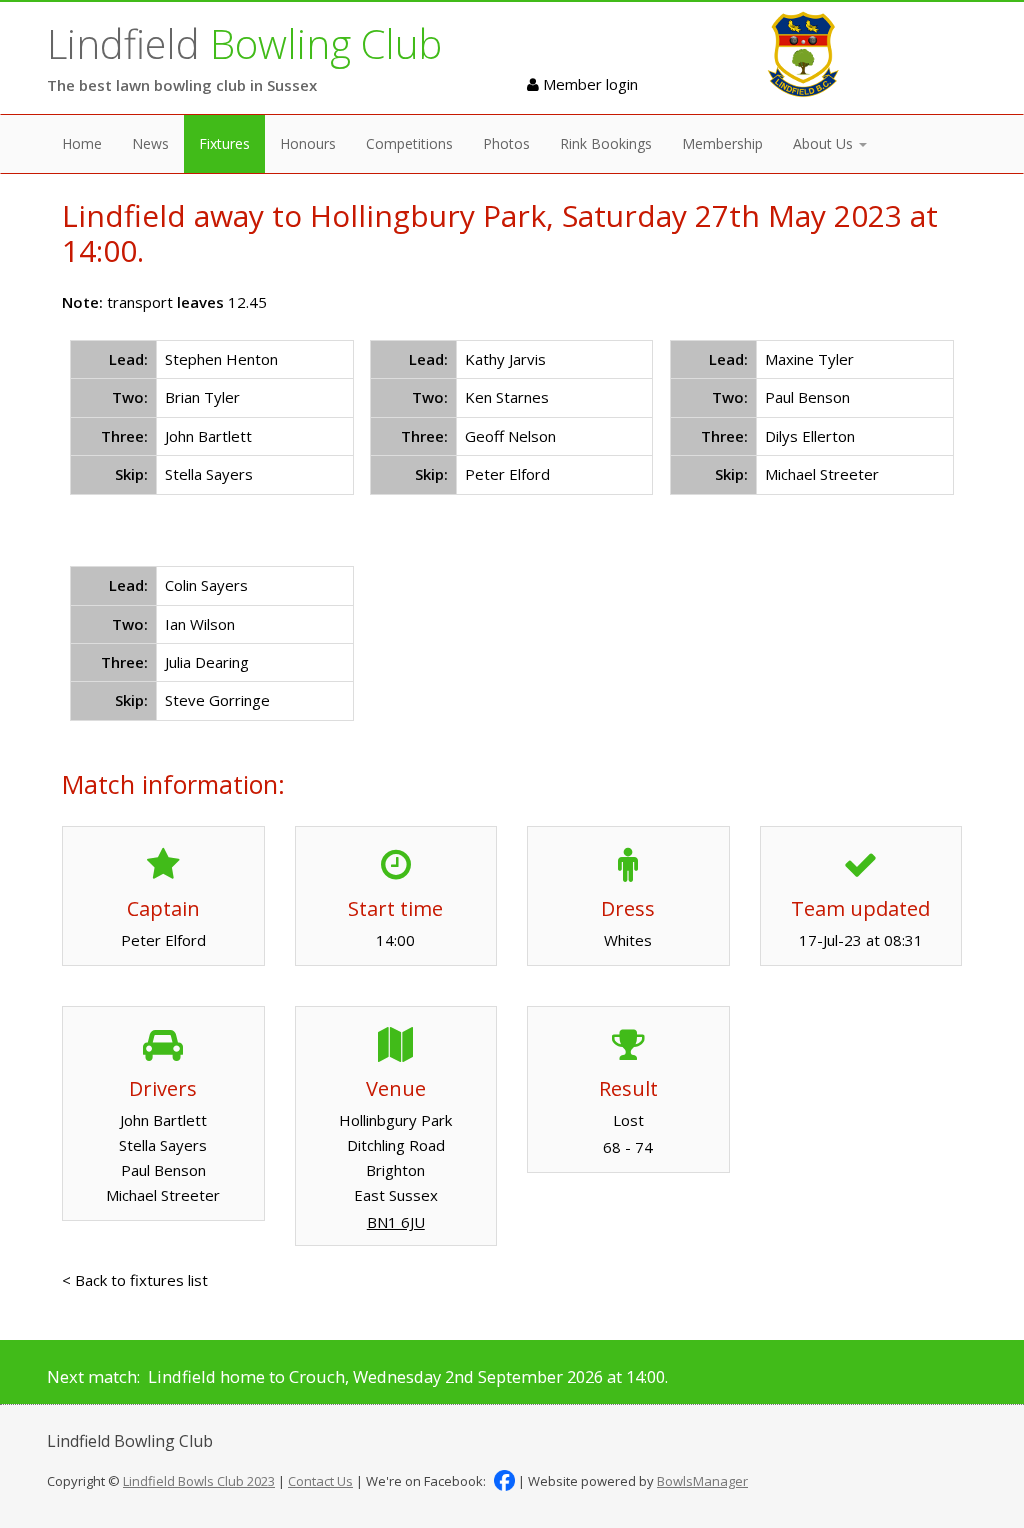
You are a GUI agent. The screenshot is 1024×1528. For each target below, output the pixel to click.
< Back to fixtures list (135, 1280)
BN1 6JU (396, 1222)
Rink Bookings (606, 143)
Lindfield (244, 43)
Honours (308, 143)
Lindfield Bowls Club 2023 (199, 1481)
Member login (588, 84)
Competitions (409, 143)
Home (82, 143)
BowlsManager (702, 1481)
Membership (722, 143)
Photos (506, 143)
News (150, 143)
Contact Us (320, 1481)
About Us (825, 143)
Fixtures (224, 143)
